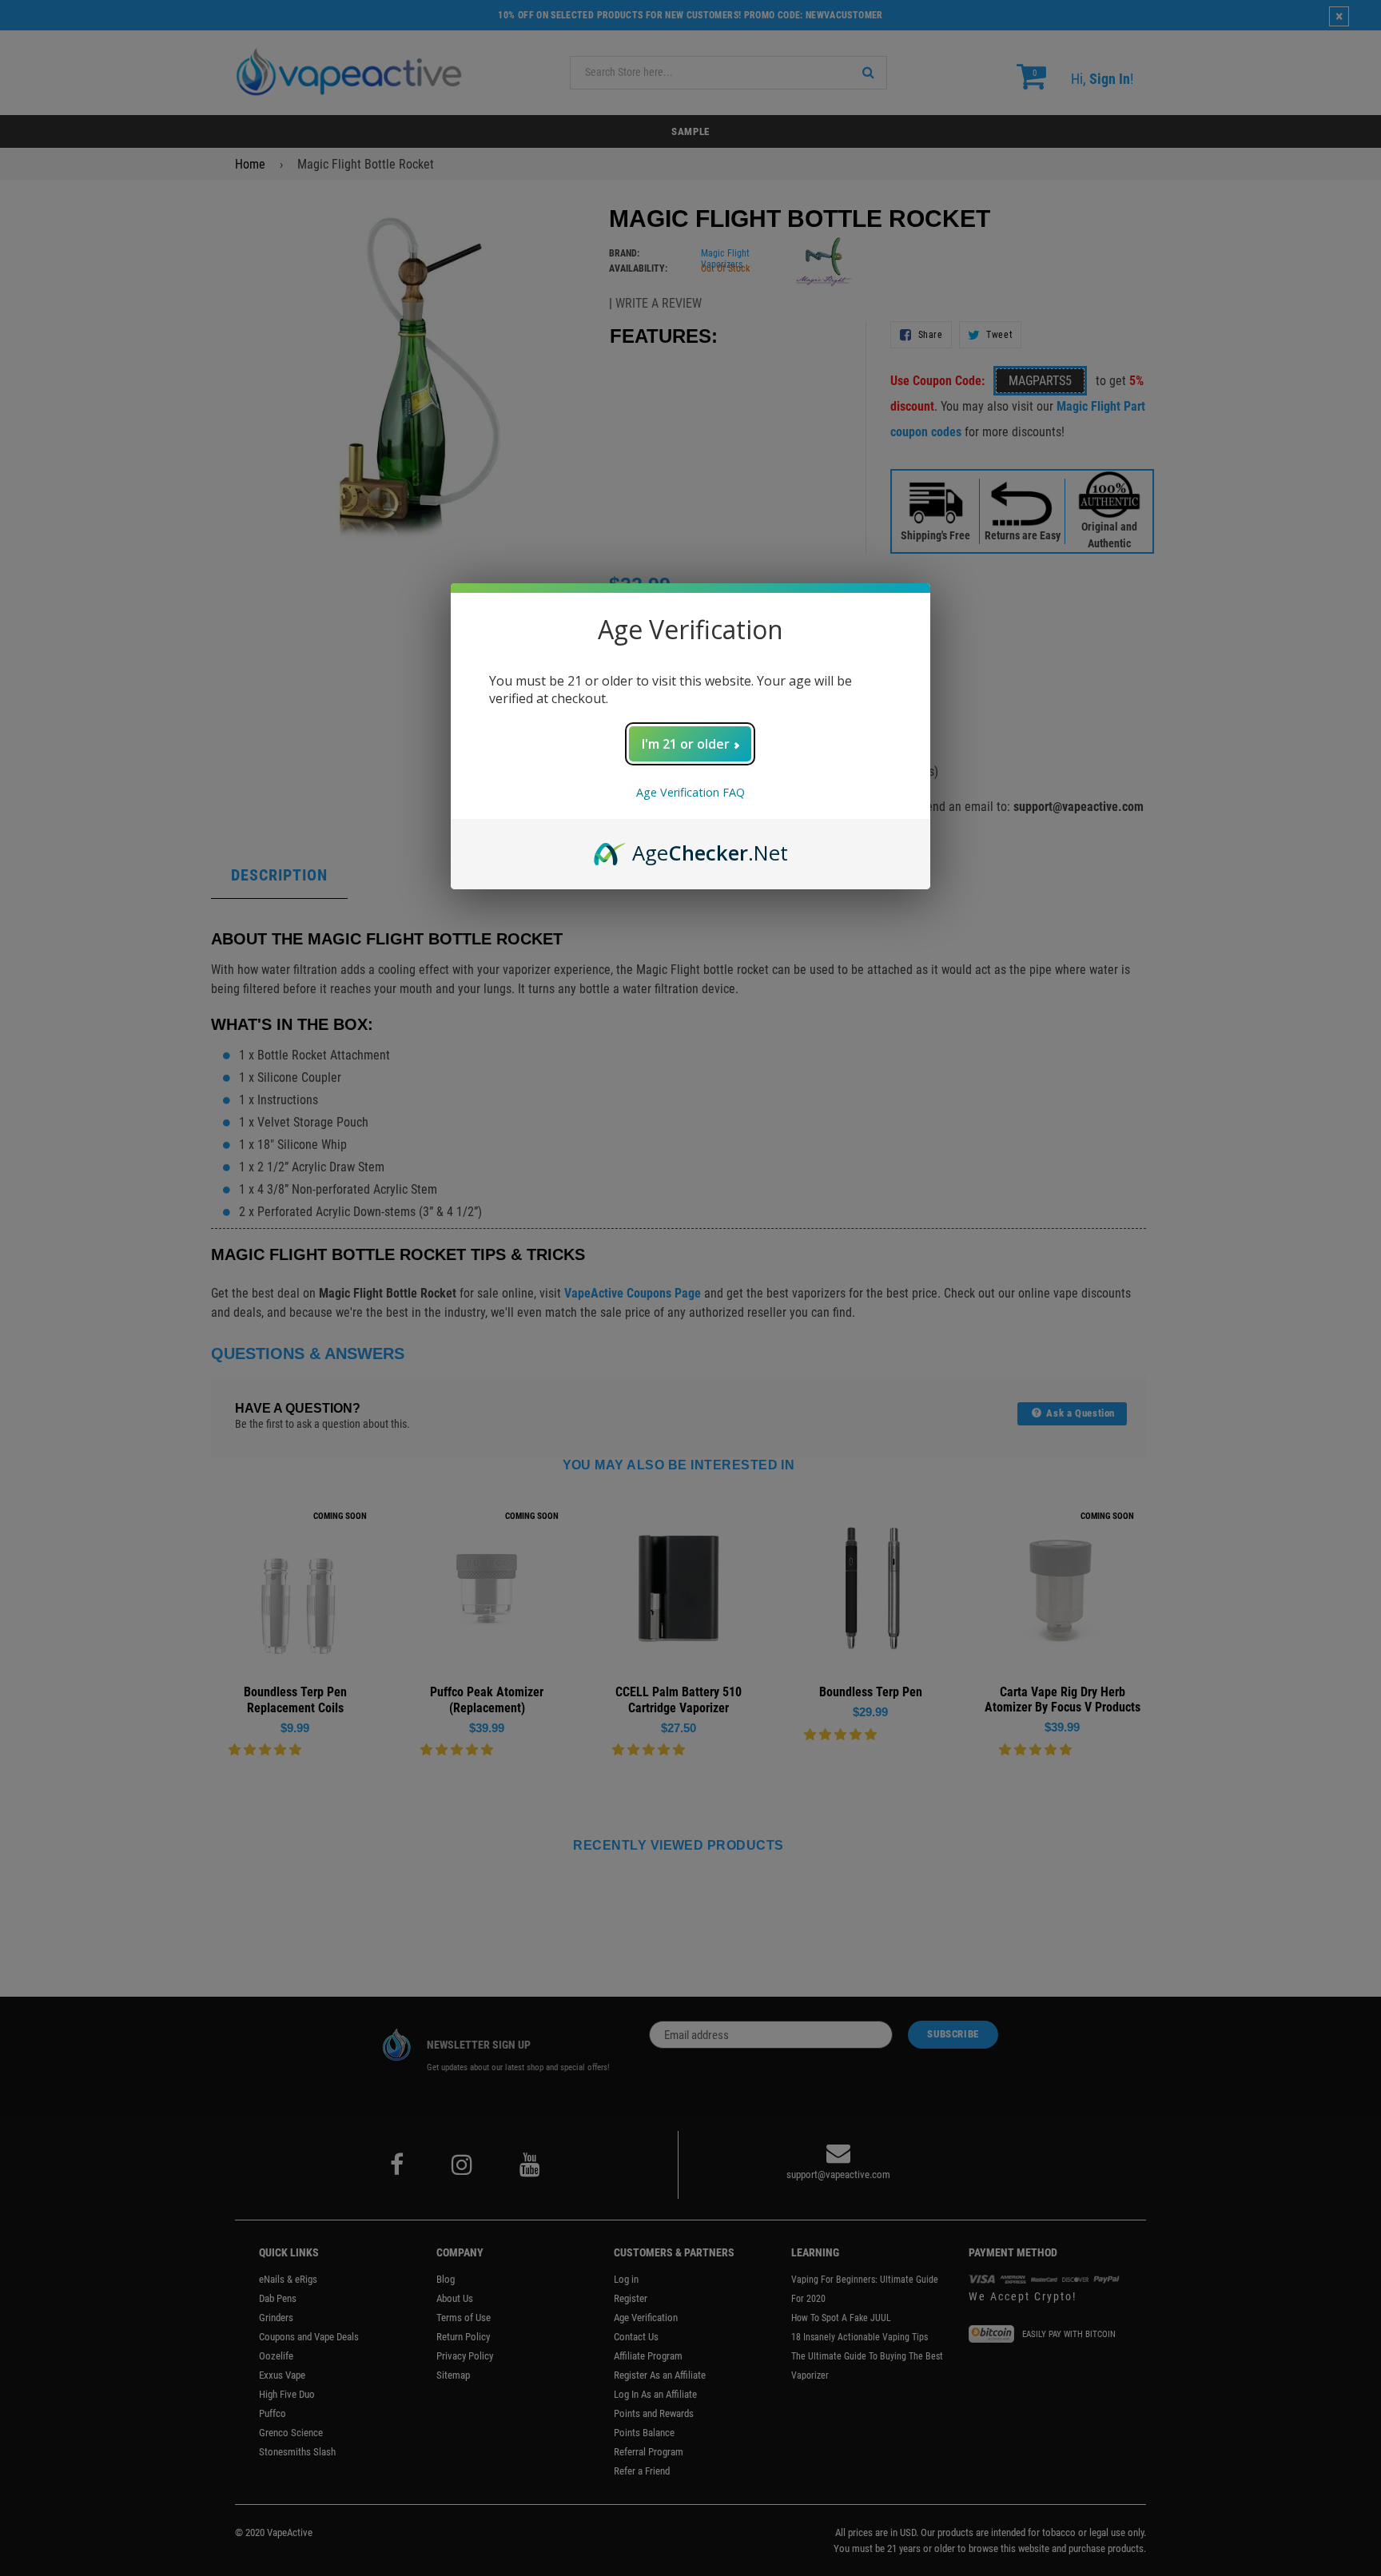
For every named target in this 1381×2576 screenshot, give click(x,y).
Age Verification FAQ (690, 792)
